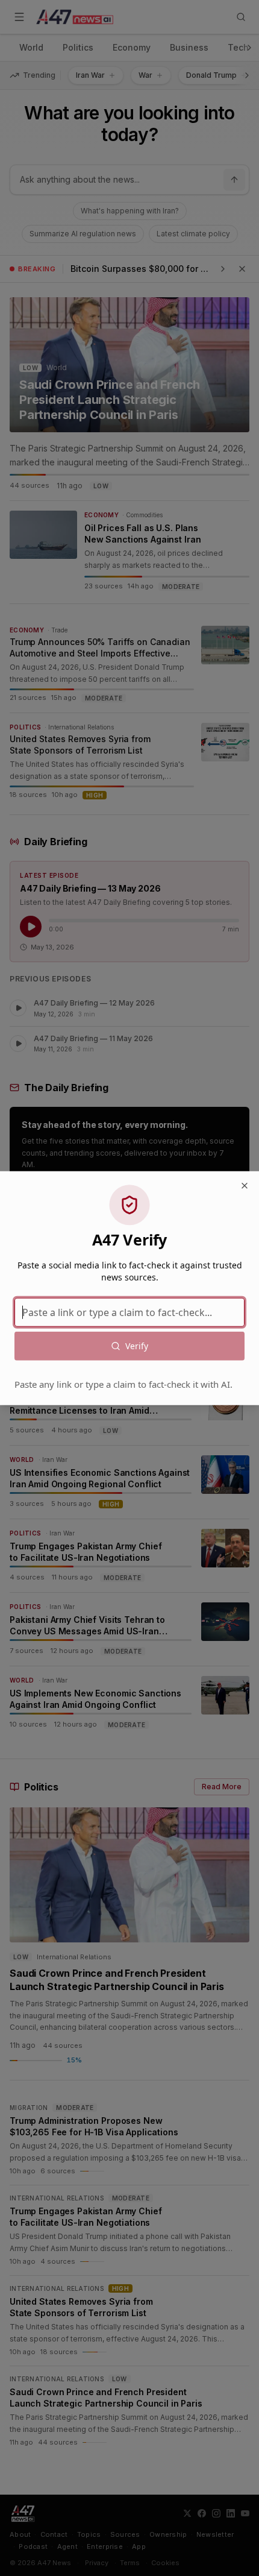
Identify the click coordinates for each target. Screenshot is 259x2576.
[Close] (245, 1185)
